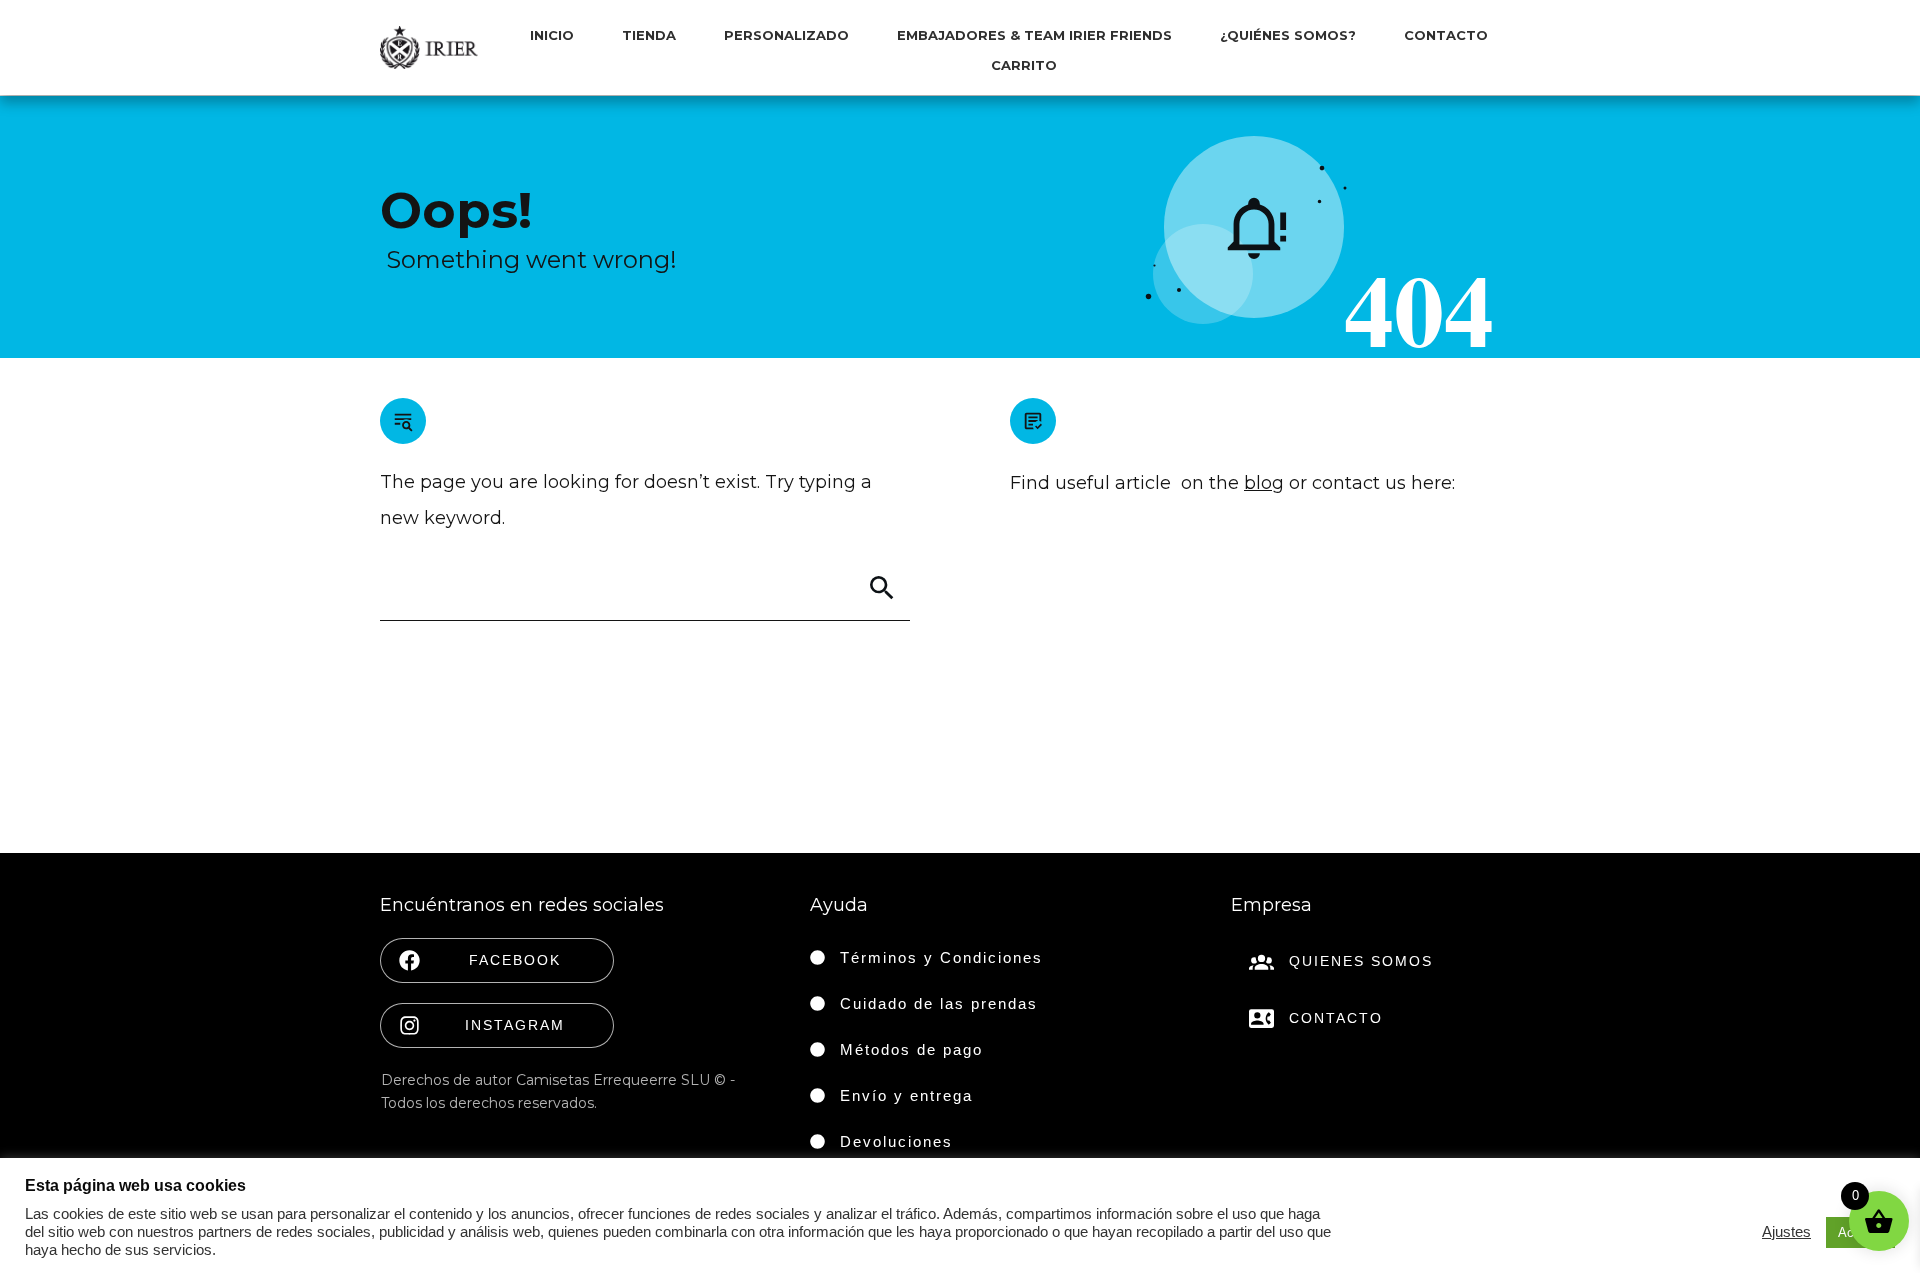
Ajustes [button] (1786, 1232)
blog (1264, 483)
